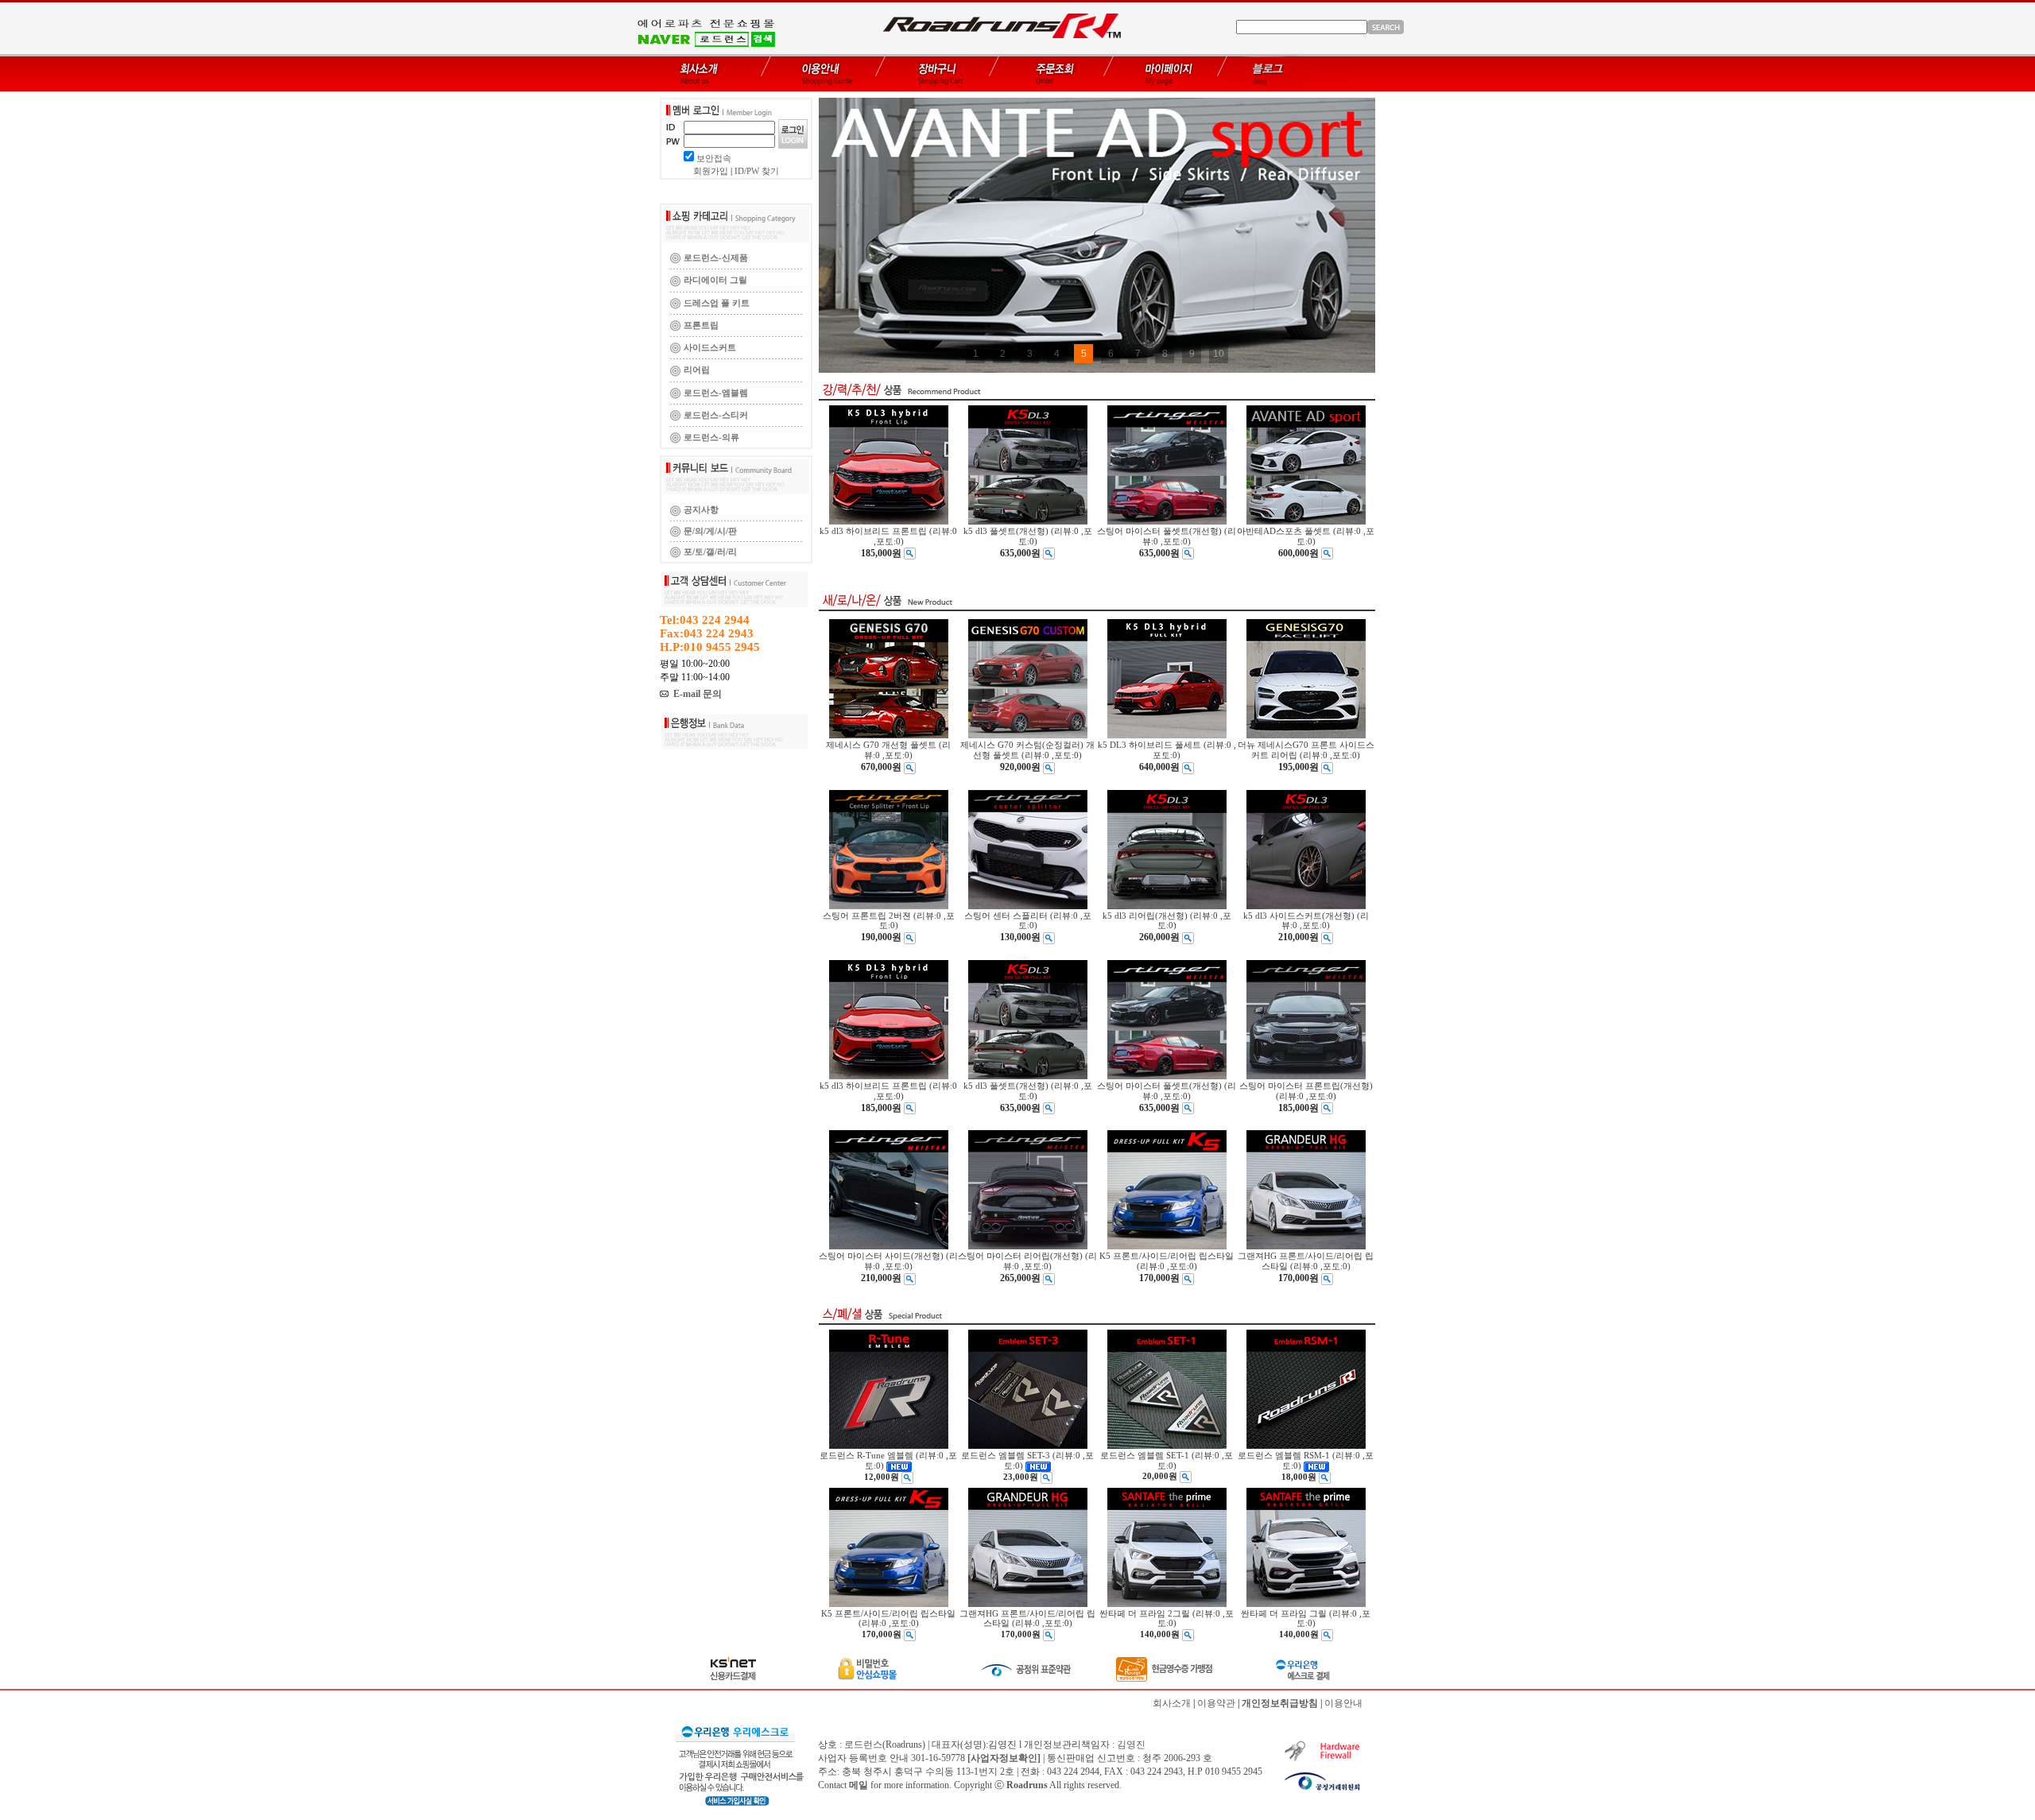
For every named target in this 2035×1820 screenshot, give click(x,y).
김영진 (1131, 1744)
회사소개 (1172, 1703)
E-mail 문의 (695, 694)
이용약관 (1216, 1703)
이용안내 (1343, 1703)
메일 (859, 1785)
